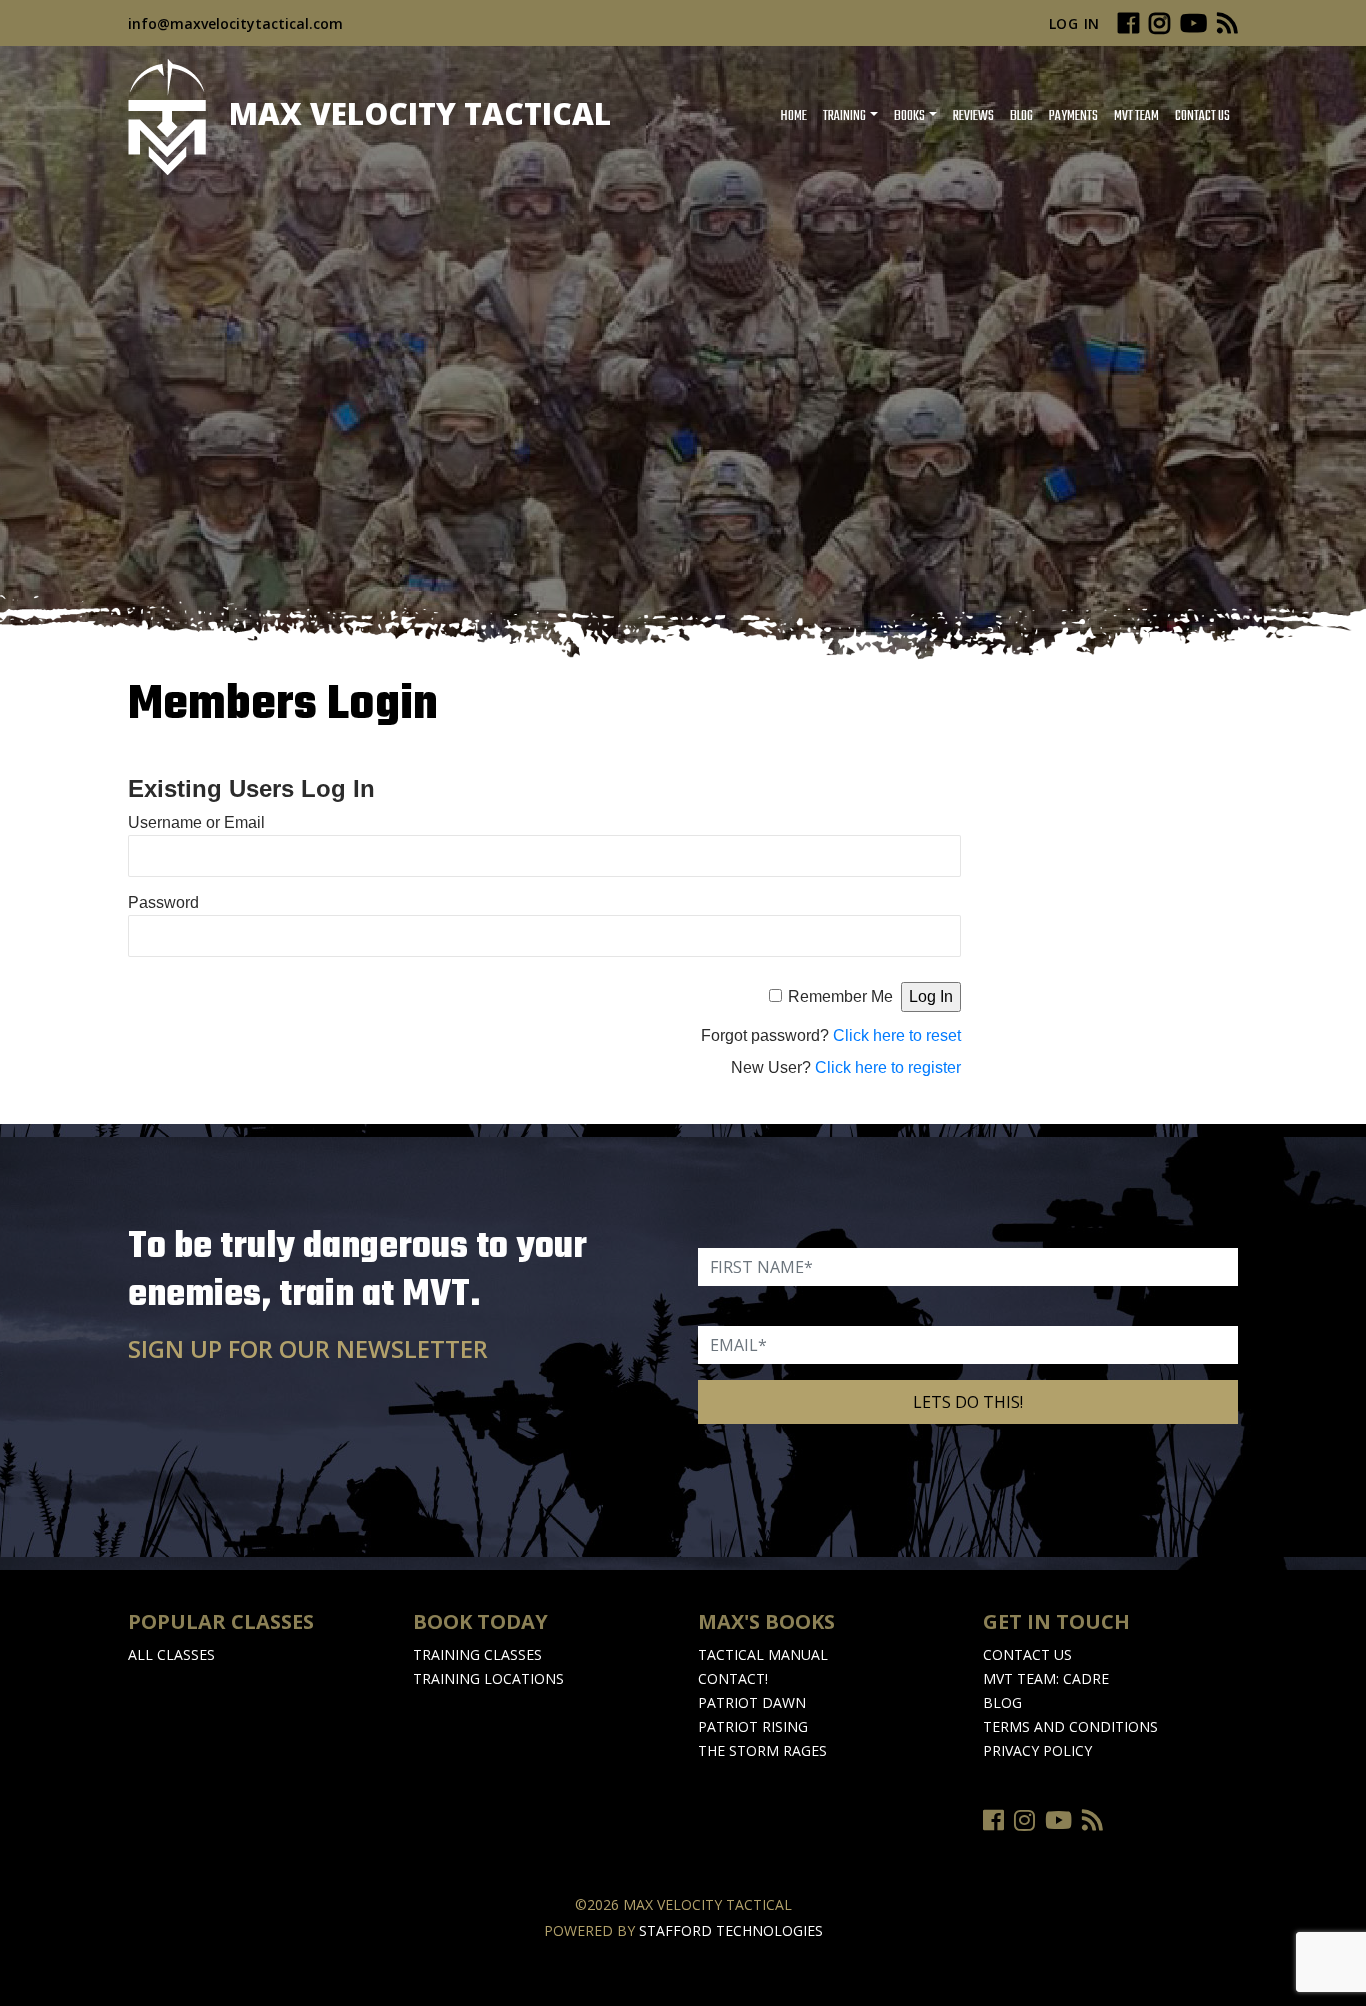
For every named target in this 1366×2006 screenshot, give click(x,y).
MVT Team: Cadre (1046, 1678)
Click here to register (888, 1067)
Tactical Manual (763, 1654)
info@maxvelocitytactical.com (235, 23)
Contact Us (1202, 116)
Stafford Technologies (731, 1930)
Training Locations (488, 1678)
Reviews (973, 116)
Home (793, 116)
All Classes (171, 1654)
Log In (1074, 23)
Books (909, 116)
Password (163, 902)
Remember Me (840, 996)
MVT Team (1136, 116)
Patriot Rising (753, 1726)
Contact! (733, 1678)
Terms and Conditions (1070, 1726)
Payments (1073, 116)
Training (844, 116)
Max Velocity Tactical (416, 113)
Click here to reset (897, 1035)
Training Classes (477, 1654)
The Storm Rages (762, 1750)
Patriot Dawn (752, 1702)
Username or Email (196, 822)
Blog (1021, 116)
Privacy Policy (1037, 1750)
